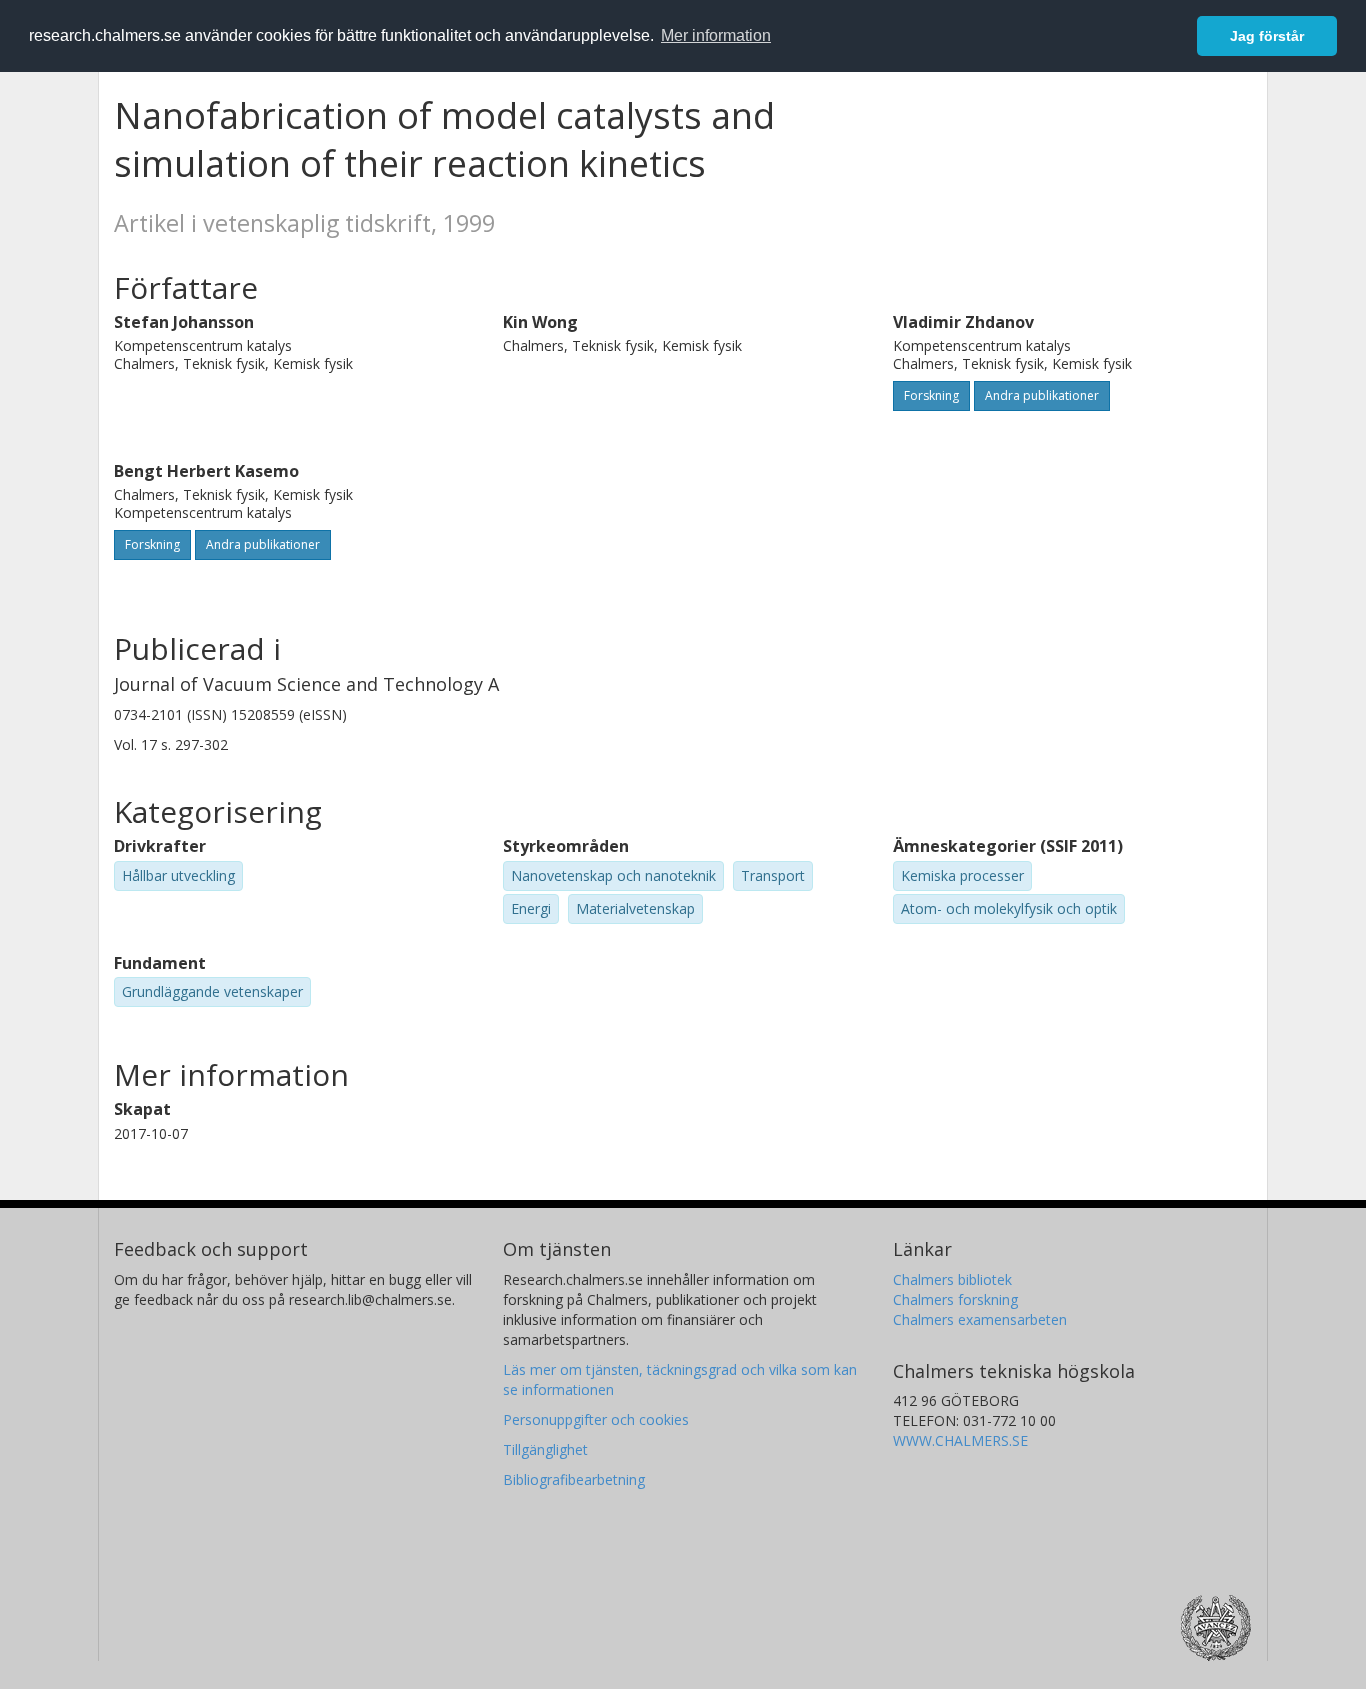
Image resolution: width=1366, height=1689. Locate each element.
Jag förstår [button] (1267, 36)
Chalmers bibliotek (952, 1279)
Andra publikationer (1042, 395)
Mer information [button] (716, 35)
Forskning (931, 395)
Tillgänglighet (545, 1449)
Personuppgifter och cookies (596, 1419)
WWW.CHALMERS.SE (960, 1440)
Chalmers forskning (955, 1299)
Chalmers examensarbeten (980, 1319)
